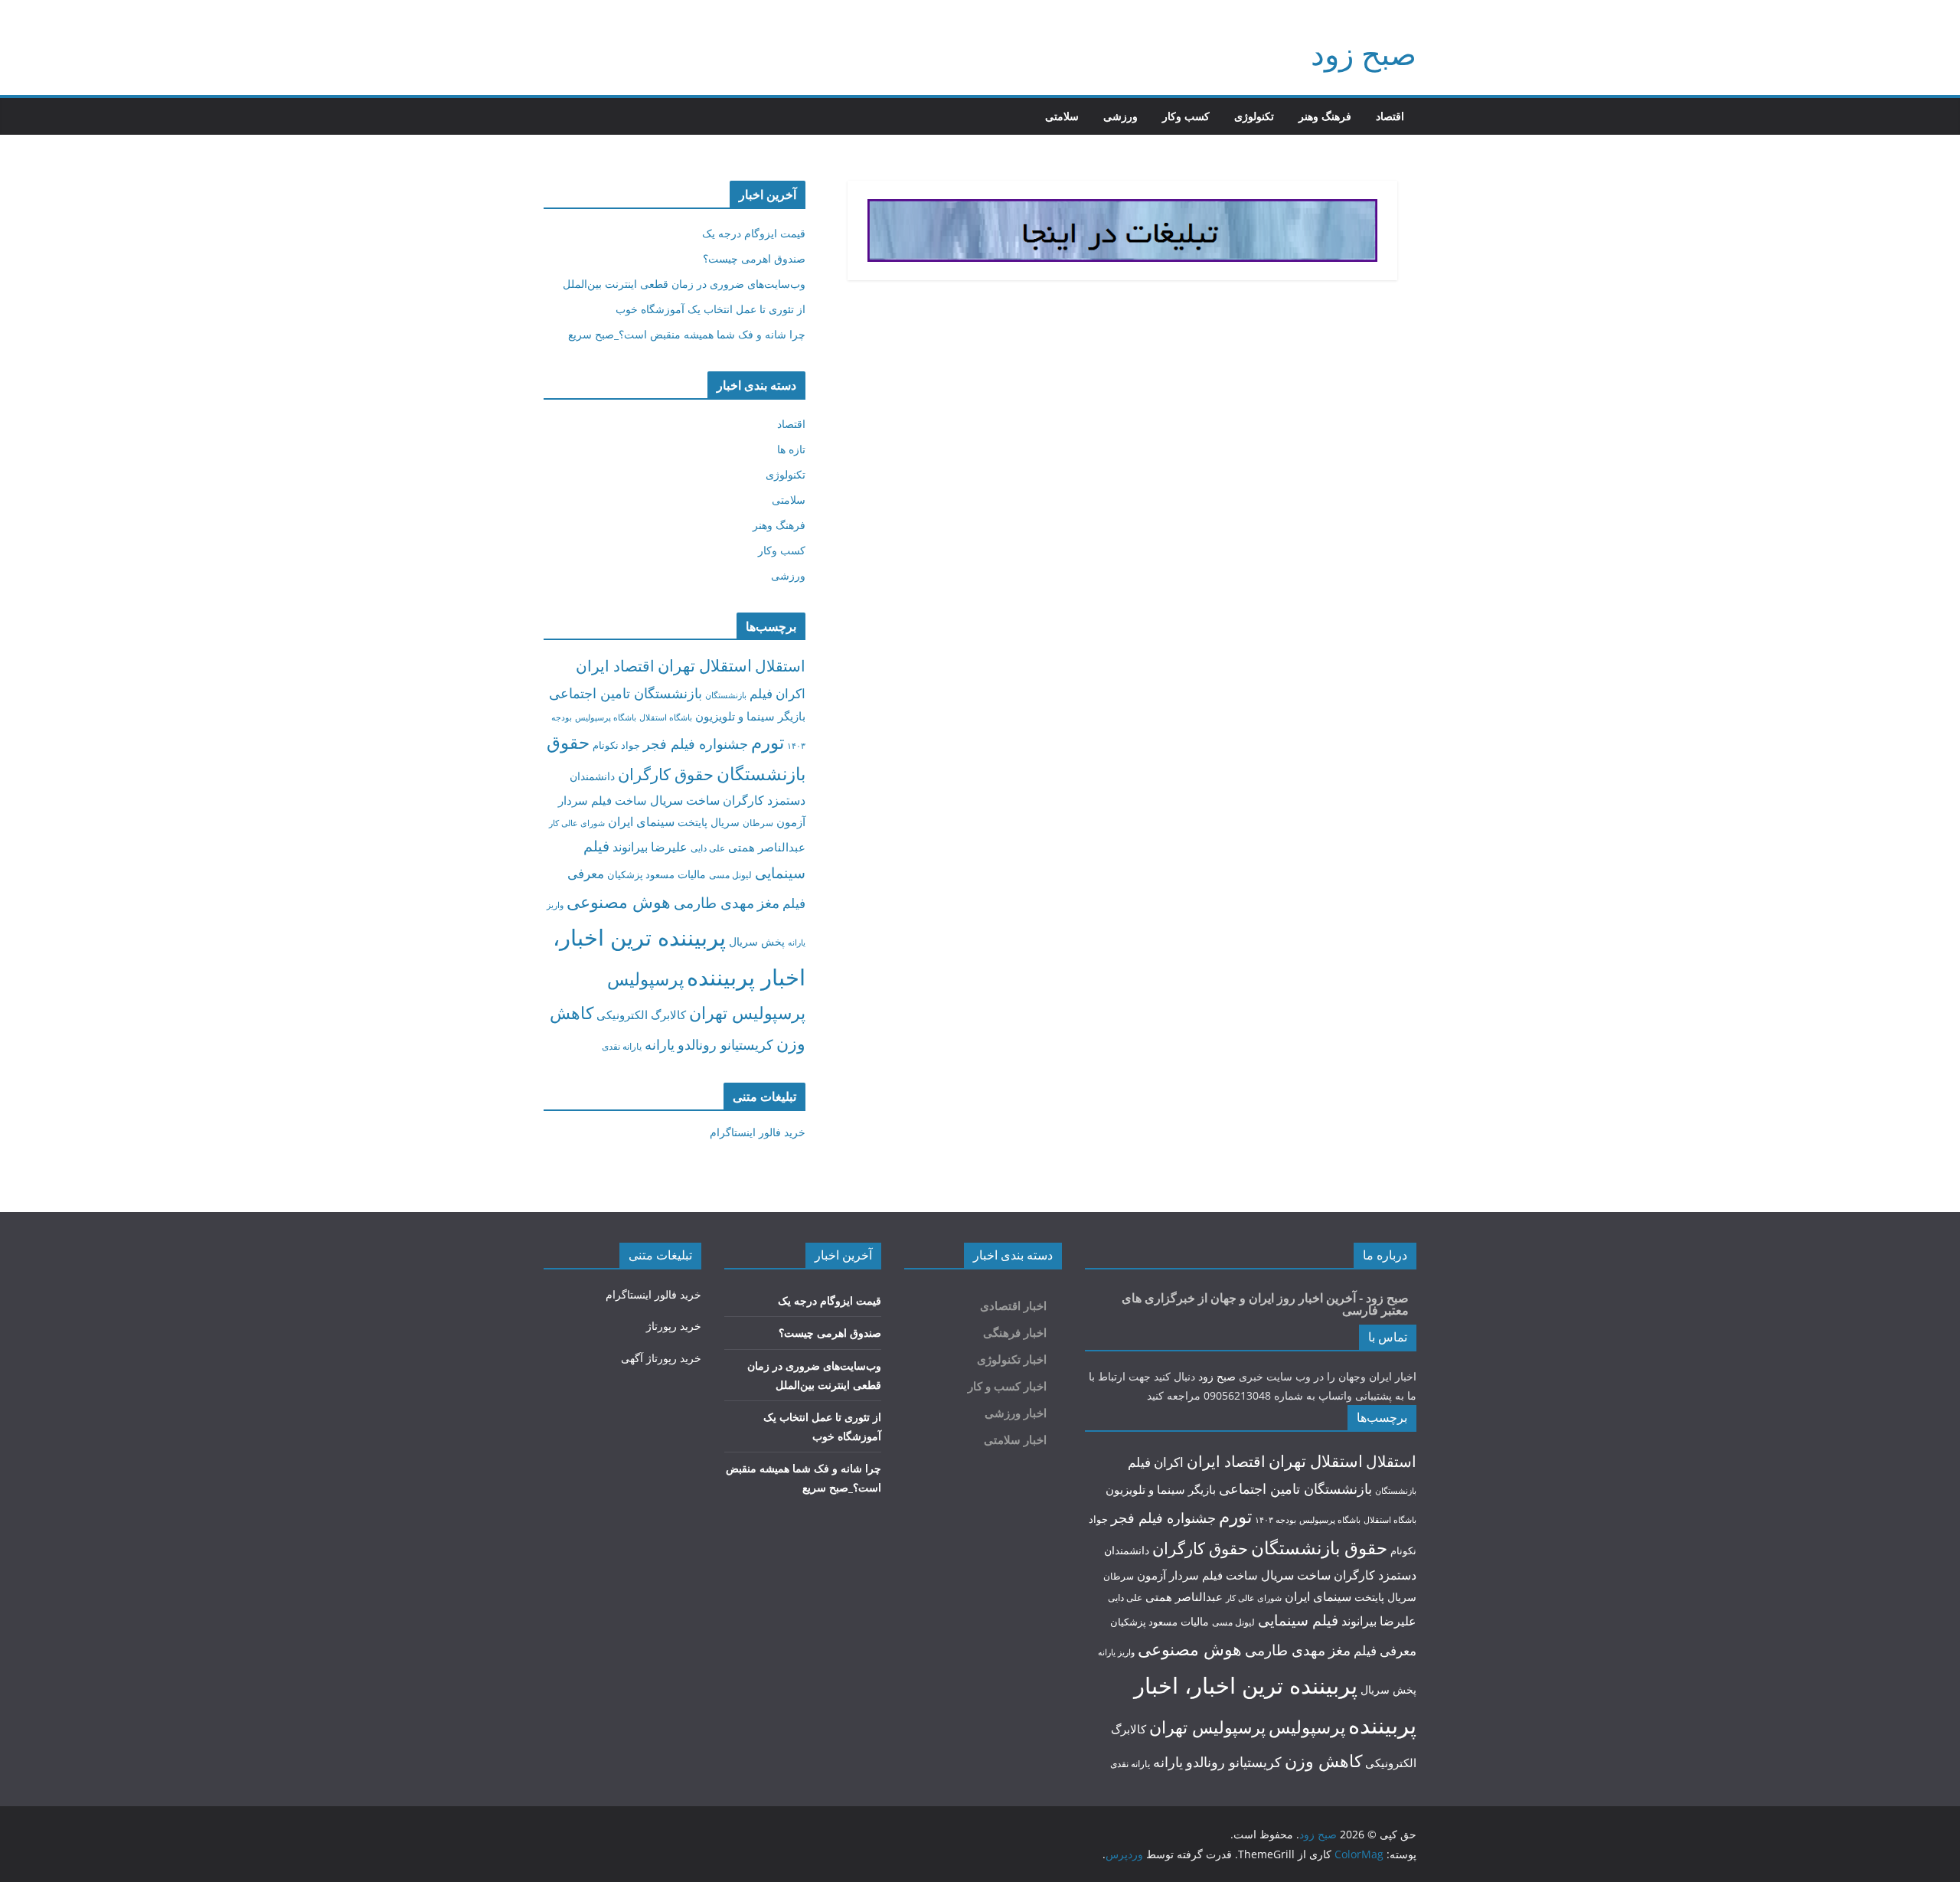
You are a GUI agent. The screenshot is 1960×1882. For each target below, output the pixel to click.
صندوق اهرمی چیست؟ (754, 258)
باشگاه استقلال (666, 717)
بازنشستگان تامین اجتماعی (626, 693)
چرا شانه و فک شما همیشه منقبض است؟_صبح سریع (687, 334)
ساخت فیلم (619, 800)
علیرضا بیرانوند (650, 847)
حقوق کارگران (666, 774)
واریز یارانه (1116, 1652)
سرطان (758, 823)
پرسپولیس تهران (747, 1013)
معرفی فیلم (1385, 1650)
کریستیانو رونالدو (725, 1044)
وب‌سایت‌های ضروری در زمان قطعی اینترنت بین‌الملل (684, 284)
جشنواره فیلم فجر (696, 743)
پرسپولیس (645, 979)
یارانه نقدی (622, 1046)
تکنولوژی (1254, 116)
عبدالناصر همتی (767, 847)
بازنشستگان (726, 695)
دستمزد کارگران (764, 800)
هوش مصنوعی (619, 902)
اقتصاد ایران (615, 666)
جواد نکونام (616, 745)
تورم (768, 742)
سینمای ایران (641, 822)
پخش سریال (757, 941)
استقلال (780, 666)
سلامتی (1062, 116)
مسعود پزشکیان (641, 874)
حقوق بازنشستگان (1319, 1548)
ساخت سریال (685, 800)
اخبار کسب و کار (1007, 1386)
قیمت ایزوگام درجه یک (754, 233)
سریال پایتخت (709, 822)
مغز (768, 902)
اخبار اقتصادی (1013, 1306)
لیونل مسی (730, 875)
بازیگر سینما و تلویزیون (750, 716)
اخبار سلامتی (1015, 1440)
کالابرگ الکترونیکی (641, 1015)
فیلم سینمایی (1298, 1620)
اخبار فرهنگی (1015, 1333)
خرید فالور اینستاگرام (758, 1132)
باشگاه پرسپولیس (606, 717)
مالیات (692, 874)
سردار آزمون (1168, 1575)
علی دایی (708, 848)
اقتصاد (1390, 116)
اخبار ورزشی (1016, 1413)
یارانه (660, 1044)
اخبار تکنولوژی (1012, 1359)
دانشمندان (592, 776)
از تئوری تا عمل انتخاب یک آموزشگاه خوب (710, 309)
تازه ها (791, 449)
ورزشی (1120, 116)
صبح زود (1364, 53)
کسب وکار (1186, 116)
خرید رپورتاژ (674, 1326)
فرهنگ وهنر (1325, 116)
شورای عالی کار (577, 823)
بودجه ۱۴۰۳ (1276, 1519)
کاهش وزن (1323, 1761)
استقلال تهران (705, 665)
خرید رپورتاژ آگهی (661, 1358)
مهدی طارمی (714, 903)
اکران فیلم (777, 693)
